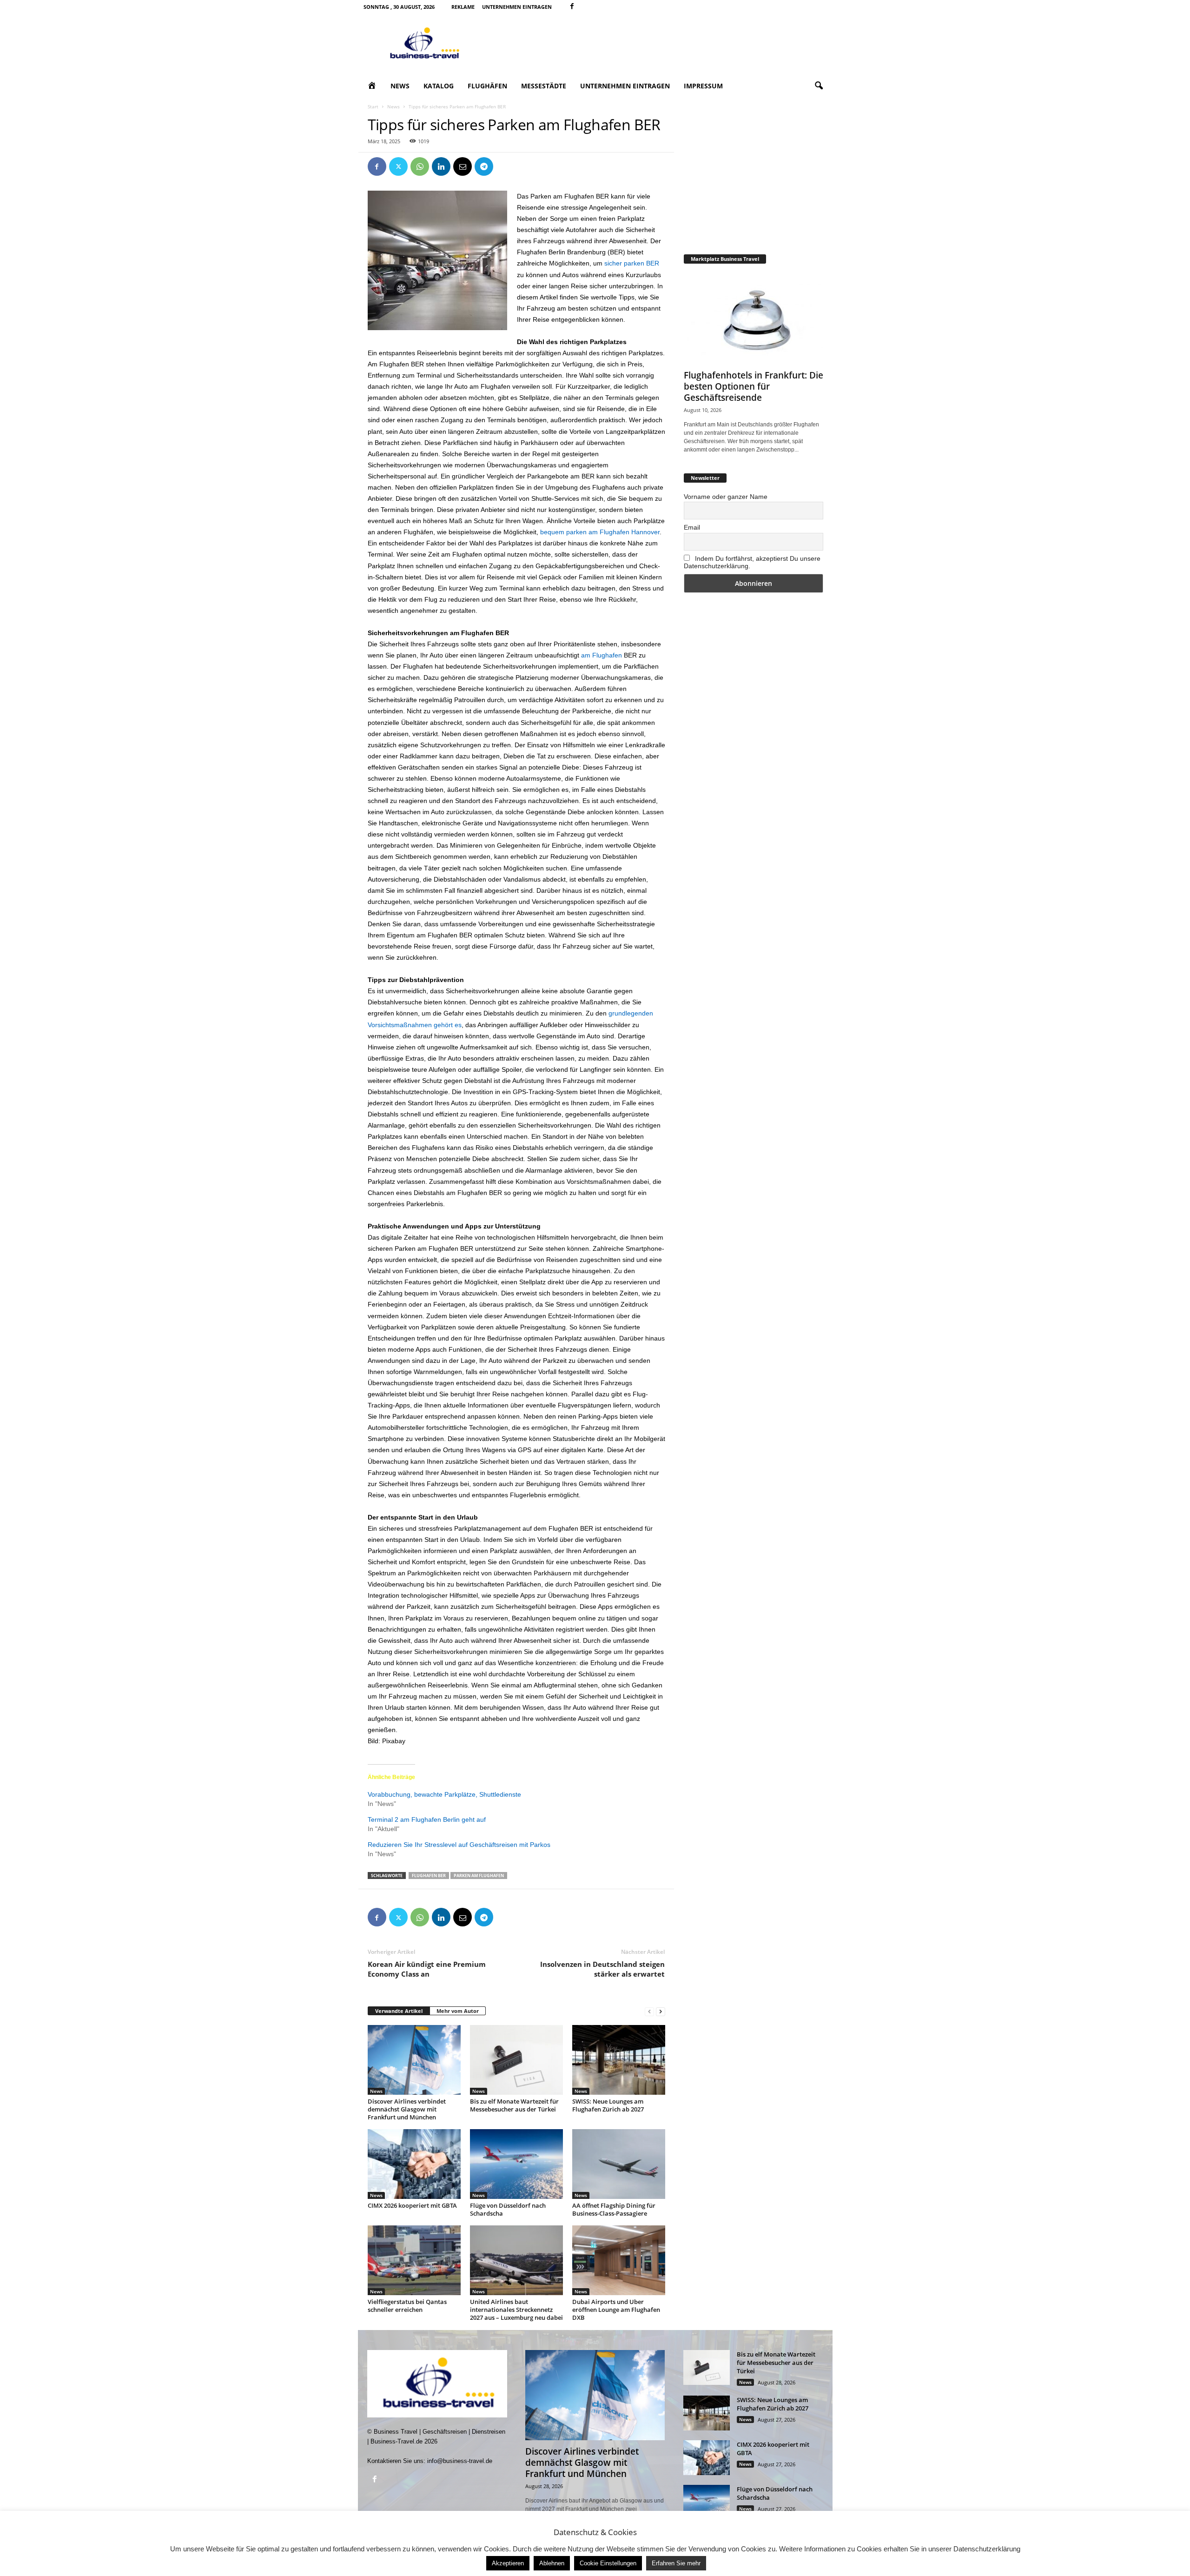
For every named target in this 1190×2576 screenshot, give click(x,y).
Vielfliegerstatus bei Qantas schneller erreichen (407, 2306)
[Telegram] (484, 166)
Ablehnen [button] (552, 2563)
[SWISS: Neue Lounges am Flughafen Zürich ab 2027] (619, 2060)
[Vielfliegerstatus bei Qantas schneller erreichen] (414, 2260)
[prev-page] (649, 2011)
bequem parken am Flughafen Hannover (600, 532)
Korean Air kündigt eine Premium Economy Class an (427, 1969)
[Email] (463, 166)
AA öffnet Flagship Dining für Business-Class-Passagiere (614, 2209)
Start (373, 106)
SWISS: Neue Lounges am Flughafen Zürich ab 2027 (608, 2105)
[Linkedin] (441, 166)
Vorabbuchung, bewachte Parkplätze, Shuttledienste (444, 1794)
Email (692, 527)
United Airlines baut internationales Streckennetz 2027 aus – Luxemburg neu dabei (516, 2310)
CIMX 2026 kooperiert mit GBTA (412, 2205)
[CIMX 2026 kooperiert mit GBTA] (414, 2164)
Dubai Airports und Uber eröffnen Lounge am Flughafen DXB (616, 2310)
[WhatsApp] (420, 166)
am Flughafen (602, 655)
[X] (398, 166)
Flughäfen (487, 86)
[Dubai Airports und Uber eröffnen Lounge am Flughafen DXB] (619, 2260)
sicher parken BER (632, 263)
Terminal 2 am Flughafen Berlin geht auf (427, 1819)
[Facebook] (572, 7)
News (400, 86)
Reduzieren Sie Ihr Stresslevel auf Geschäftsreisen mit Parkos (459, 1845)
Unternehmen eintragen (517, 7)
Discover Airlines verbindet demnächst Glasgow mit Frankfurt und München (407, 2109)
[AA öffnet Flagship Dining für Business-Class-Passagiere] (619, 2164)
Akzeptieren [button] (508, 2563)
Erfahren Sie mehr (676, 2563)
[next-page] (661, 2011)
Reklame (463, 7)
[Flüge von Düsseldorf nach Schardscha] (516, 2164)
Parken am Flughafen (479, 1876)
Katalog (439, 86)
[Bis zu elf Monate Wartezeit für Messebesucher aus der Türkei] (516, 2060)
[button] (819, 86)
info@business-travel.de (460, 2461)
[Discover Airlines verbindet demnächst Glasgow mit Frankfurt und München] (414, 2060)
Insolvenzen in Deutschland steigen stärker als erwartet (602, 1969)
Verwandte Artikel (399, 2011)
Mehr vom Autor (458, 2011)
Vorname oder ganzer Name (726, 497)
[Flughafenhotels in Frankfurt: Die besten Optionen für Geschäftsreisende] (754, 319)
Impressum (703, 86)
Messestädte (544, 86)
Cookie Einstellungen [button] (608, 2563)
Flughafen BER (429, 1876)
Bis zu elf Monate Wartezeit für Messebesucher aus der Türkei (514, 2105)
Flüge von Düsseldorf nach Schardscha (508, 2209)
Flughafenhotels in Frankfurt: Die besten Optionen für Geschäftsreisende (754, 386)
